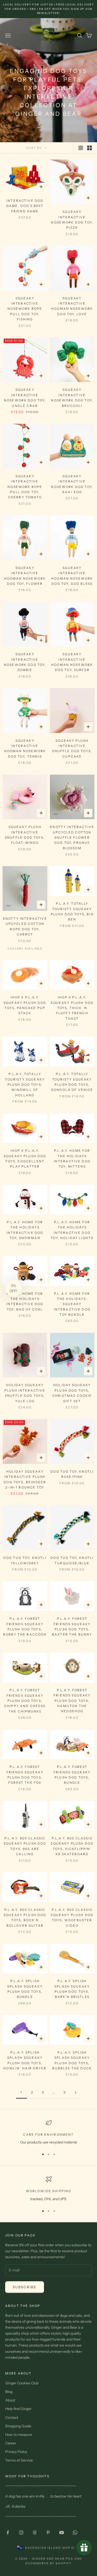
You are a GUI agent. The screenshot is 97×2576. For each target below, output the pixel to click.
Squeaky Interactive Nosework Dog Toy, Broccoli (72, 398)
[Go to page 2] (76, 2093)
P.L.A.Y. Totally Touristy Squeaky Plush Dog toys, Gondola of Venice (72, 1082)
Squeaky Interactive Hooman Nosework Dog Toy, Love (72, 306)
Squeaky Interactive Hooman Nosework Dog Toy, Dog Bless (72, 576)
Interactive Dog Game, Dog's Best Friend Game (25, 206)
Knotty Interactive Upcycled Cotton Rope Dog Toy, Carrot (25, 926)
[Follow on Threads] (35, 2532)
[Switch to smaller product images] (89, 148)
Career (11, 2443)
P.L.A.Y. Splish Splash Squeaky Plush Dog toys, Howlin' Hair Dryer (25, 2060)
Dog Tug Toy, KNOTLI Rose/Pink (72, 1474)
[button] (13, 1288)
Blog (9, 2392)
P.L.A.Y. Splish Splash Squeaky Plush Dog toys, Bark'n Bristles (72, 1989)
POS (69, 2559)
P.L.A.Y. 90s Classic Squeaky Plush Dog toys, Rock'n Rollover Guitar (25, 1918)
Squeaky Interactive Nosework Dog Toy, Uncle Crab (25, 398)
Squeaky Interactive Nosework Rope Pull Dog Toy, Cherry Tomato (25, 487)
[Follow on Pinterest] (48, 2532)
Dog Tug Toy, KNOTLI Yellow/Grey (25, 1560)
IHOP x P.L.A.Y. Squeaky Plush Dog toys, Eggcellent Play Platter (25, 1159)
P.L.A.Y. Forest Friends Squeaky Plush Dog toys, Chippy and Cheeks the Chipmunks (25, 1701)
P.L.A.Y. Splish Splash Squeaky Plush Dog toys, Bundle (25, 1989)
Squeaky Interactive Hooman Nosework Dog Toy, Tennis (25, 749)
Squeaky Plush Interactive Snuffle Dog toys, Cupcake (72, 749)
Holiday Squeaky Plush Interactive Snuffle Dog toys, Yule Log (25, 1393)
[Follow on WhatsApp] (75, 2532)
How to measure (19, 2435)
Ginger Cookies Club (22, 2383)
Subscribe (25, 2287)
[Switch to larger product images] (81, 148)
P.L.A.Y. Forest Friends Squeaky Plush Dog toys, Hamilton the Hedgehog (72, 1701)
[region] (48, 2132)
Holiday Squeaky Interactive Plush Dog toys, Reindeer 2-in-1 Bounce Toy (25, 1479)
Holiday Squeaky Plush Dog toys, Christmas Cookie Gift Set (72, 1393)
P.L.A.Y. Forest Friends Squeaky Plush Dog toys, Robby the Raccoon (25, 1627)
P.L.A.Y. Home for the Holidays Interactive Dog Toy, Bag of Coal (25, 1301)
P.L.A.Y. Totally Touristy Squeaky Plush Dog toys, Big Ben (72, 911)
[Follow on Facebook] (8, 2532)
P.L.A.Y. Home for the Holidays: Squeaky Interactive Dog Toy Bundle (72, 1304)
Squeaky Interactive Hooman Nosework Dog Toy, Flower (25, 576)
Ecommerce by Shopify (48, 2563)
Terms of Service (19, 2460)
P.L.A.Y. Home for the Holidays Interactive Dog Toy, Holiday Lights (72, 1230)
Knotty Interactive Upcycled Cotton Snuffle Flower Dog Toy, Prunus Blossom (72, 837)
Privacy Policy (16, 2452)
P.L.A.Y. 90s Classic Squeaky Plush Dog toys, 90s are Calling (25, 1846)
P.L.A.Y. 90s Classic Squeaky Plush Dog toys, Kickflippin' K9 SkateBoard (72, 1846)
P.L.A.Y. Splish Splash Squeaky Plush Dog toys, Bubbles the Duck (72, 2060)
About (10, 2400)
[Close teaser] (23, 1278)
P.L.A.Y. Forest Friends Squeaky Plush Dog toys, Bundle (72, 1775)
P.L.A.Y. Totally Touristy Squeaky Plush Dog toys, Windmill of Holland (25, 1085)
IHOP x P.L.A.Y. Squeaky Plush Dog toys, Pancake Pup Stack (25, 1005)
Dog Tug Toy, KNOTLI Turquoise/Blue (72, 1560)
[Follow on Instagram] (21, 2532)
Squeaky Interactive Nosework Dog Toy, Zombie (25, 662)
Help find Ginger (18, 2409)
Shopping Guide (18, 2426)
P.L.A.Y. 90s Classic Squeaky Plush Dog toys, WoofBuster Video (72, 1918)
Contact (12, 2417)
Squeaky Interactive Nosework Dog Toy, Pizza (72, 220)
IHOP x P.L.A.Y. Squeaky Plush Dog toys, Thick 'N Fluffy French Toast (72, 1008)
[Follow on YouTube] (62, 2532)
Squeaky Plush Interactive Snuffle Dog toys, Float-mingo (25, 835)
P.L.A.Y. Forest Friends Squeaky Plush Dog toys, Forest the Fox (25, 1775)
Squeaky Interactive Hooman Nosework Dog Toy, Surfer (72, 662)
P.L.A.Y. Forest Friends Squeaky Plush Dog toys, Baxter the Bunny (72, 1627)
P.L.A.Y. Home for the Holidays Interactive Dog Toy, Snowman (25, 1230)
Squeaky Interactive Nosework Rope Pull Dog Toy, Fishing (25, 309)
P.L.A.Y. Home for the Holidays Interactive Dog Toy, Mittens (72, 1159)
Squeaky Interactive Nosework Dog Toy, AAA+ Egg (72, 484)
